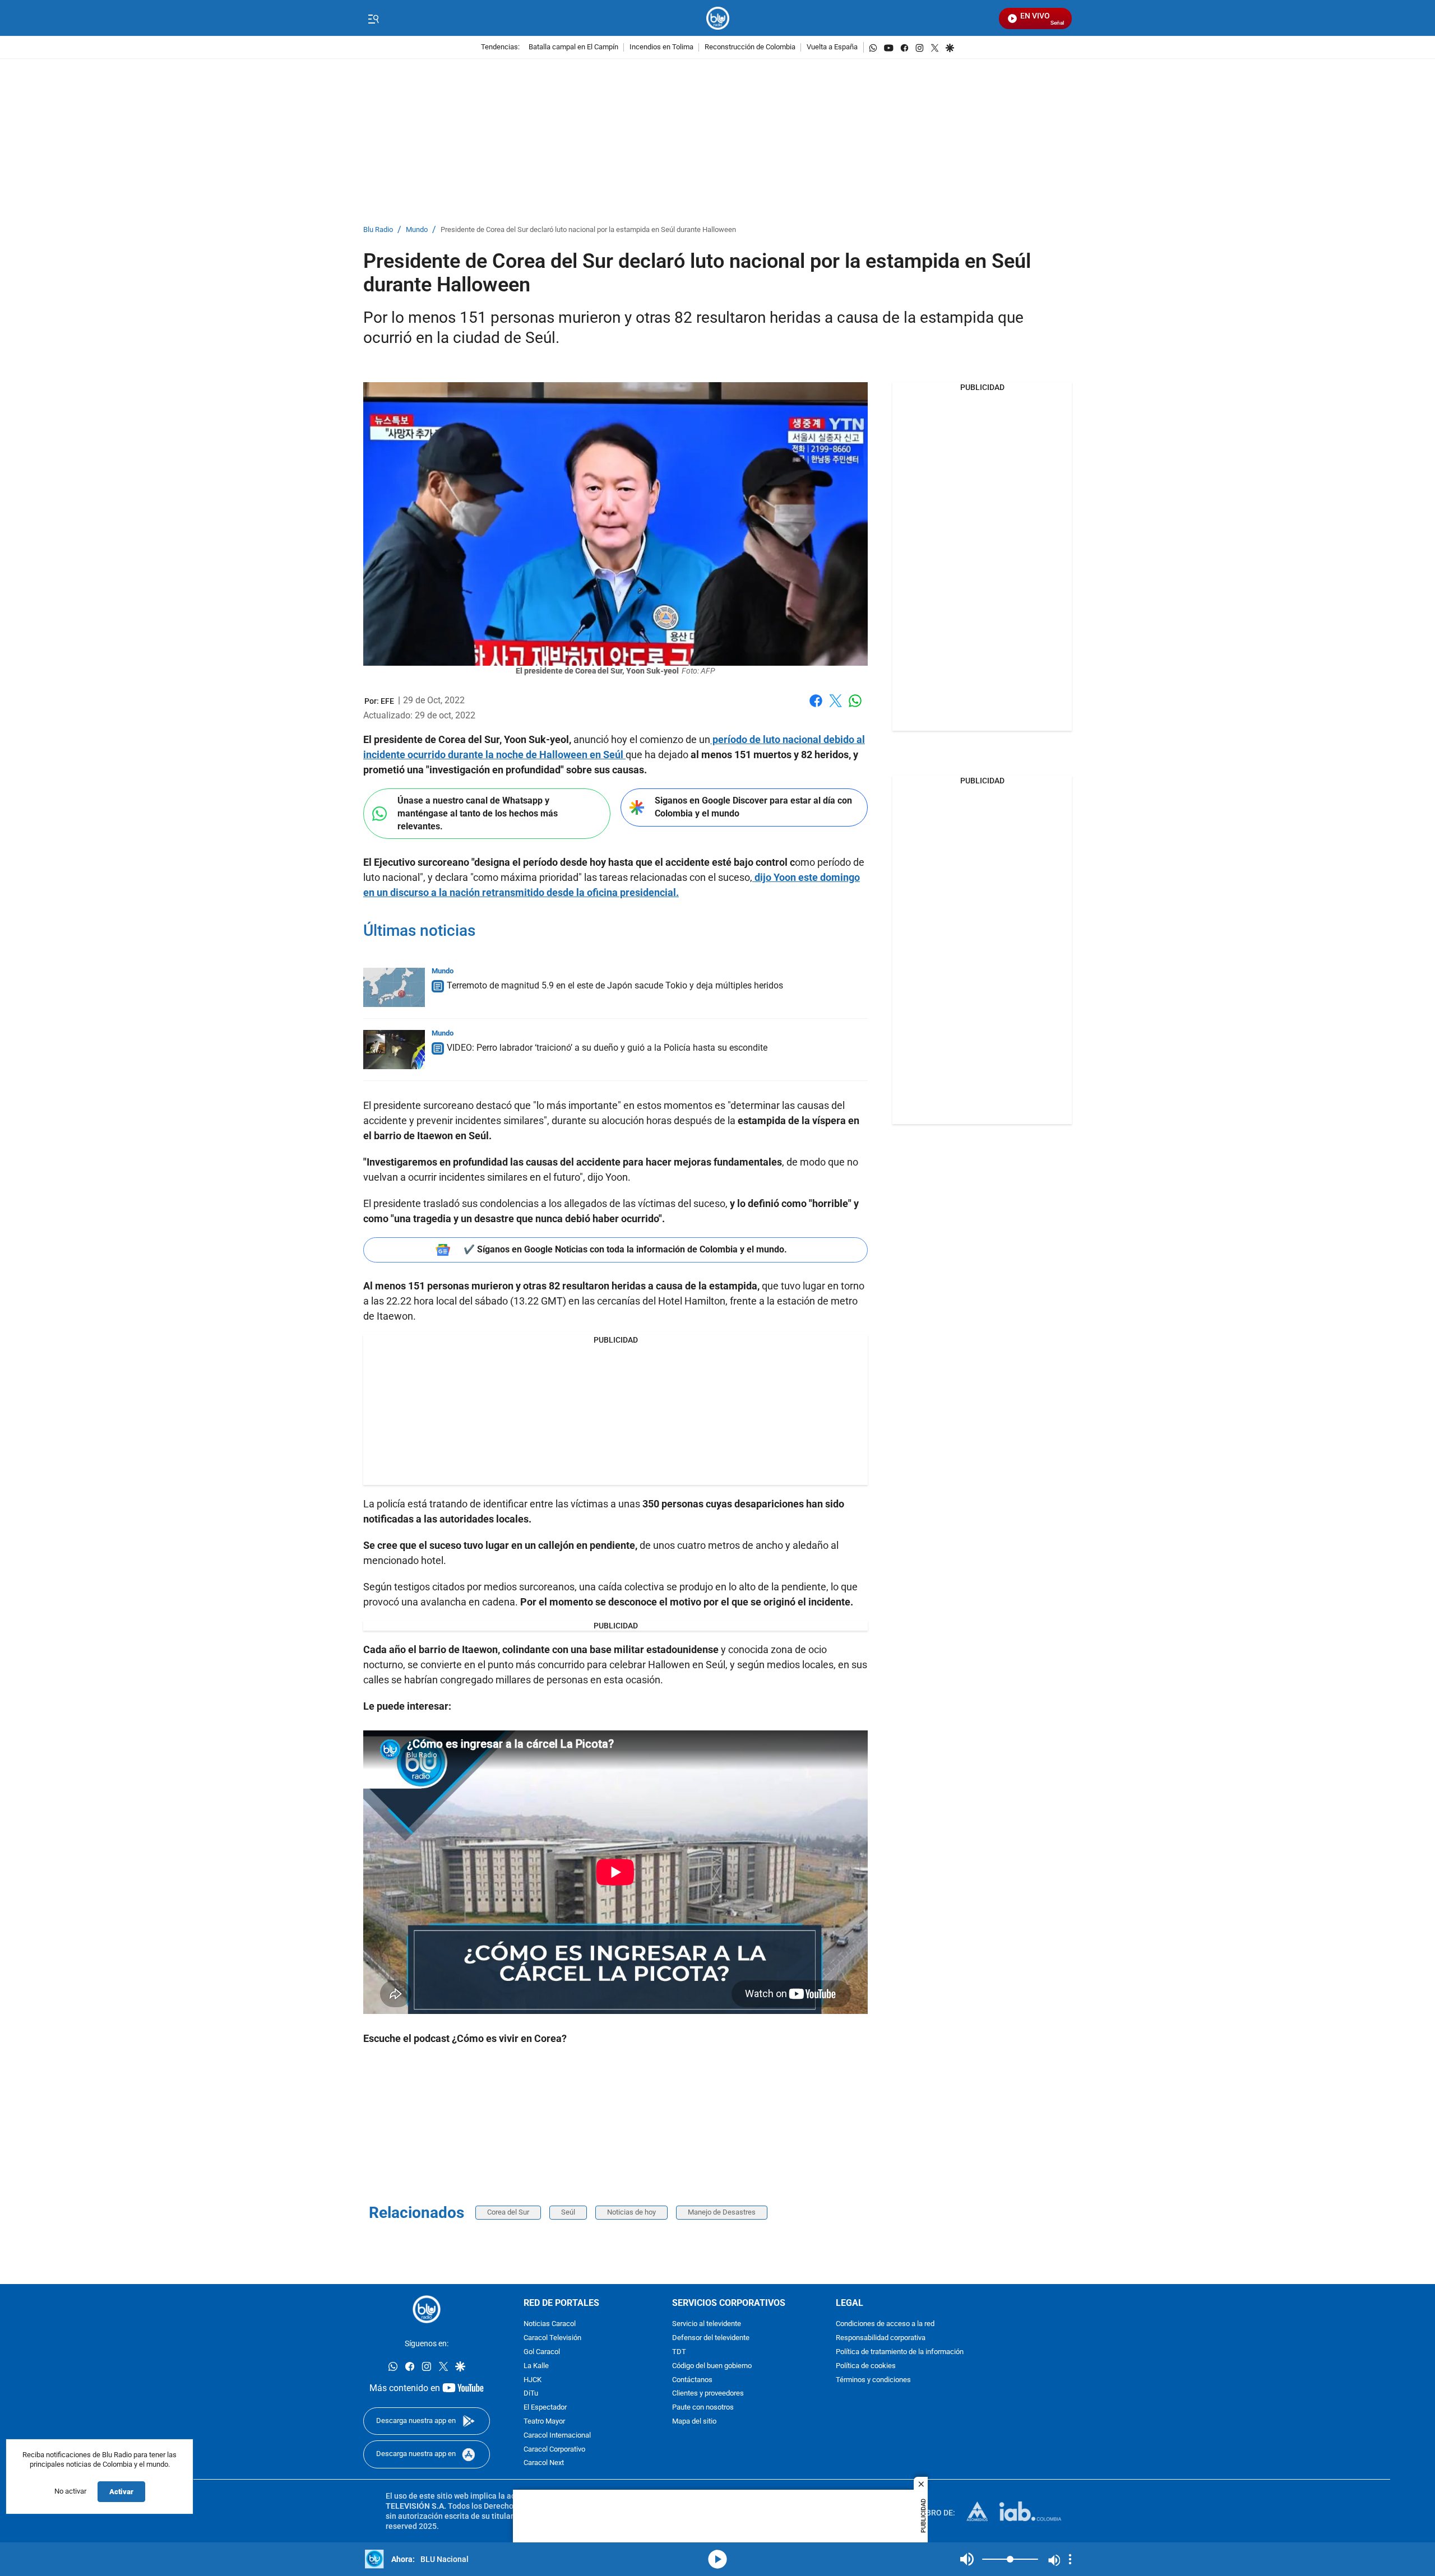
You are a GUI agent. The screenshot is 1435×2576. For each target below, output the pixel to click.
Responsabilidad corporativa (881, 2338)
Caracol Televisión (552, 2338)
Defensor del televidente (711, 2338)
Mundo (417, 230)
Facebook (816, 707)
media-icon (717, 2559)
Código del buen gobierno (712, 2366)
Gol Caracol (542, 2352)
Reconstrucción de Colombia (750, 47)
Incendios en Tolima (661, 47)
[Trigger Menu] (373, 18)
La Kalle (536, 2366)
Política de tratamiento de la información (900, 2352)
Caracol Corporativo (554, 2450)
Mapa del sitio (694, 2422)
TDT (679, 2352)
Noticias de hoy (631, 2212)
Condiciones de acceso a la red (885, 2324)
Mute (967, 2559)
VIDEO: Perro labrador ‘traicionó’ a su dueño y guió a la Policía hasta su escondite (607, 1048)
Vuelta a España (832, 47)
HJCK (533, 2380)
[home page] (718, 18)
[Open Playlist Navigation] (1070, 2559)
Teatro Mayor (544, 2422)
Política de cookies (866, 2366)
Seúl (568, 2212)
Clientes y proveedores (708, 2394)
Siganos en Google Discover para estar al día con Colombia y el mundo (753, 807)
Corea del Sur (508, 2212)
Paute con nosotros (703, 2408)
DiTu (531, 2394)
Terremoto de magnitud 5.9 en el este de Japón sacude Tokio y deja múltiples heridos (615, 985)
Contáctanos (692, 2380)
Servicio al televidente (707, 2324)
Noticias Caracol (550, 2324)
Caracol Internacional (557, 2436)
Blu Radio (378, 230)
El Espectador (545, 2408)
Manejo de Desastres (722, 2212)
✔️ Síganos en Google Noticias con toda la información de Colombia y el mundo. (625, 1249)
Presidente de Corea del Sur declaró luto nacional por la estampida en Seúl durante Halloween (588, 230)
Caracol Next (544, 2463)
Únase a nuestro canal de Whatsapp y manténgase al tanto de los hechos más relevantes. (478, 813)
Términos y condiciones (873, 2380)
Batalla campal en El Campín (573, 47)
